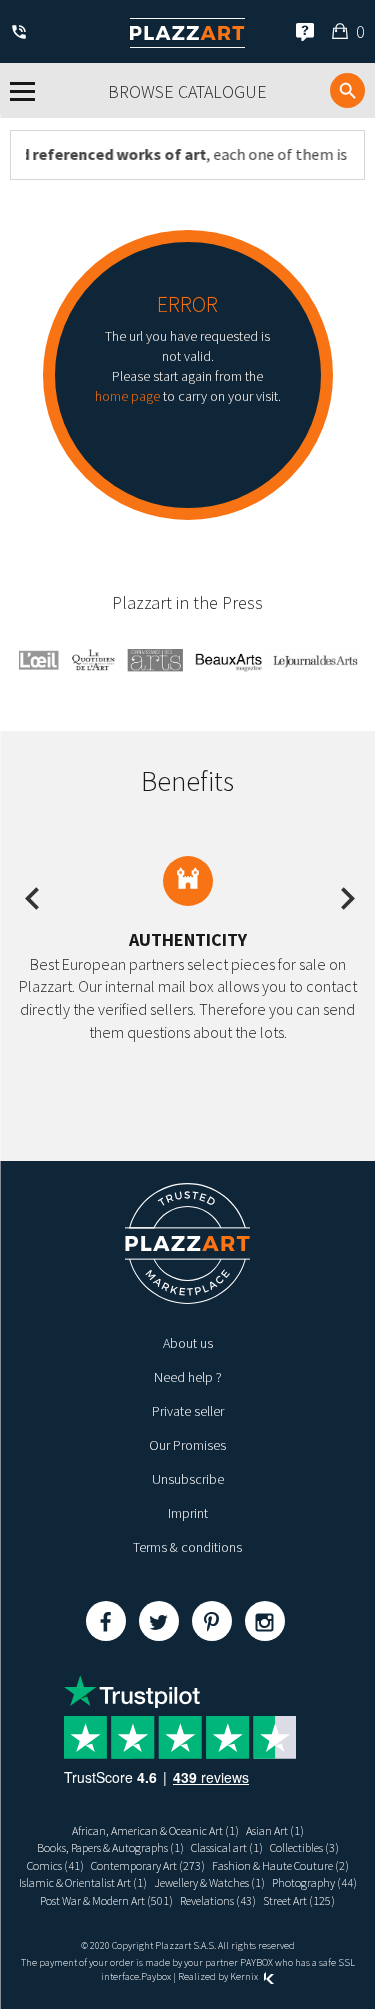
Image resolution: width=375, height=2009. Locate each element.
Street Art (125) (299, 1900)
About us (188, 1343)
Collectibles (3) (304, 1847)
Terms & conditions (187, 1547)
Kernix (245, 1976)
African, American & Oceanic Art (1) (155, 1830)
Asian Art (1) (275, 1830)
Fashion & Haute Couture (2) (280, 1865)
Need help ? (188, 1377)
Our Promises (187, 1445)
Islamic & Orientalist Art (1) (83, 1882)
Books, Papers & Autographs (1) (110, 1847)
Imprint (188, 1513)
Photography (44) (314, 1882)
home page (127, 396)
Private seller (188, 1411)
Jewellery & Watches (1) (209, 1882)
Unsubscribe (188, 1479)
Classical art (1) (227, 1847)
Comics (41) (55, 1865)
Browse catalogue (187, 91)
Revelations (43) (218, 1900)
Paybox (156, 1976)
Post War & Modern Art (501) (106, 1900)
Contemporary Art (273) (148, 1865)
